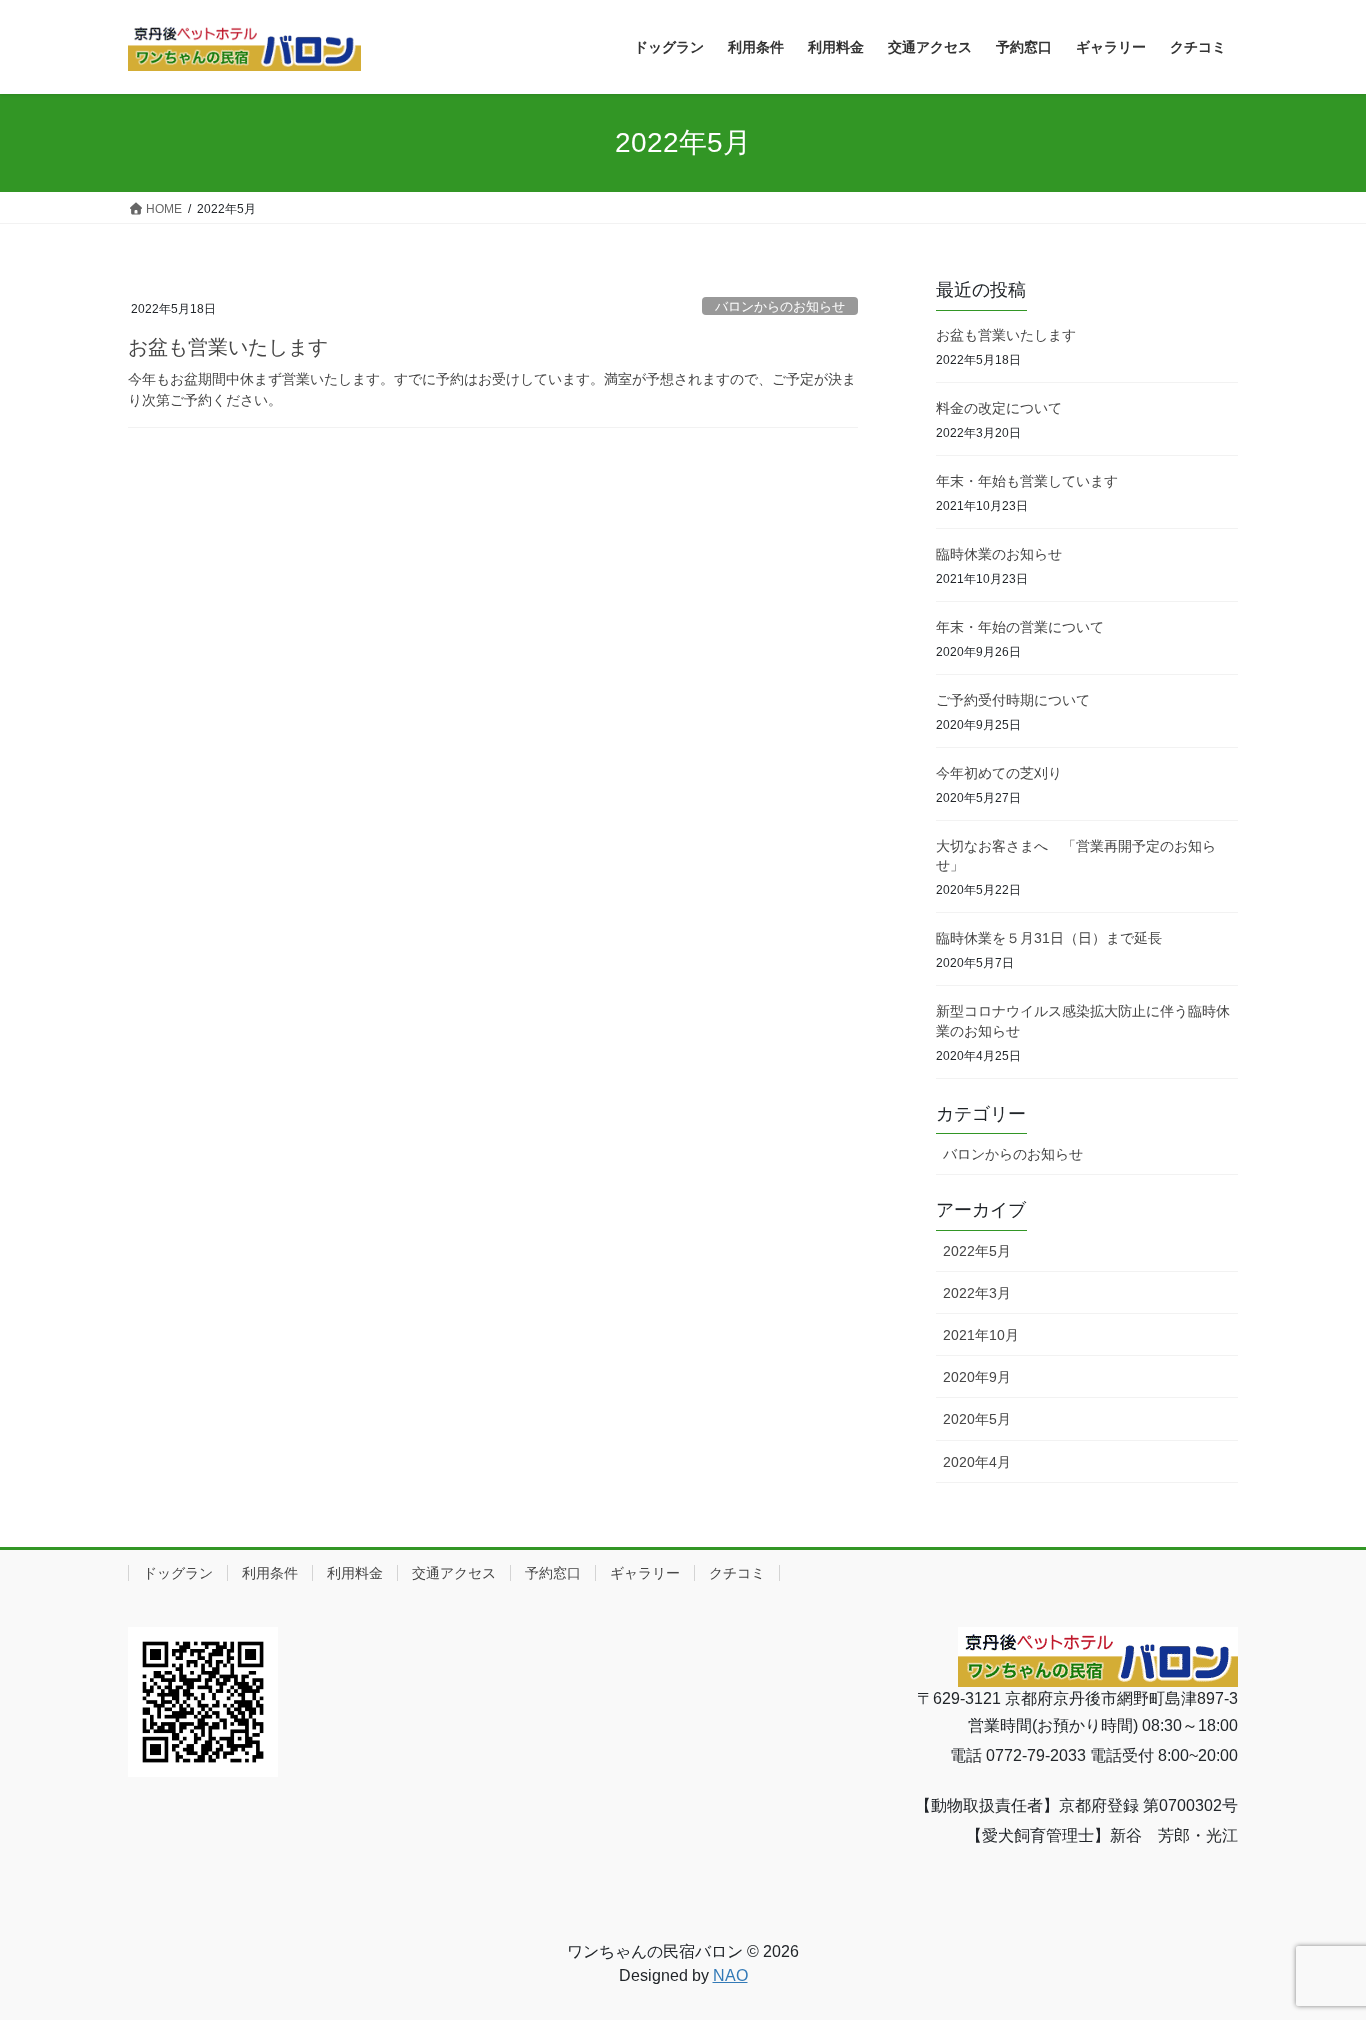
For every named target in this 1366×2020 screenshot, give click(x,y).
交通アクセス (454, 1573)
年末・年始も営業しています (1027, 481)
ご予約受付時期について (1013, 700)
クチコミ (737, 1573)
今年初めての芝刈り (999, 773)
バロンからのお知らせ (780, 306)
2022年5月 (977, 1251)
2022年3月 (977, 1293)
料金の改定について (999, 408)
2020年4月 (977, 1462)
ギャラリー (645, 1573)
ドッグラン (178, 1573)
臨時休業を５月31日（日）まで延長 (1049, 938)
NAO (730, 1975)
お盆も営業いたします (228, 347)
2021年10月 (981, 1335)
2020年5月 (977, 1419)
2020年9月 (977, 1377)
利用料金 (355, 1573)
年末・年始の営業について (1020, 627)
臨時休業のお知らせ (999, 554)
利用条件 (270, 1573)
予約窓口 (553, 1573)
